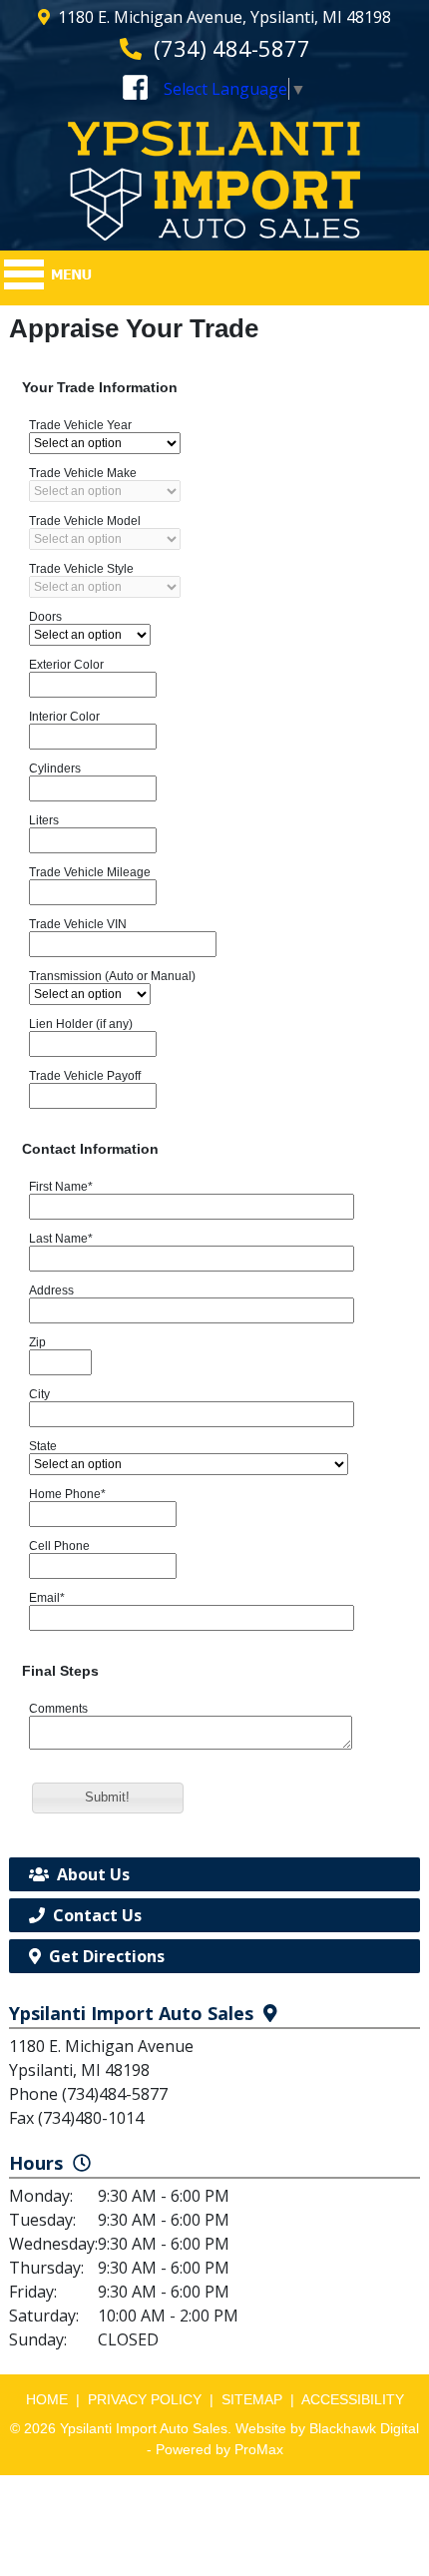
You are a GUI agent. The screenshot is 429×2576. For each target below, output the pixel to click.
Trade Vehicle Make (83, 473)
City (39, 1394)
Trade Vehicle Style (81, 569)
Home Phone (67, 1494)
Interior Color (64, 717)
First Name (61, 1187)
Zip (37, 1342)
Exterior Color (66, 665)
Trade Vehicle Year (80, 425)
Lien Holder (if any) (81, 1024)
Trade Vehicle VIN (78, 924)
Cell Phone (59, 1546)
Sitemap (252, 2399)
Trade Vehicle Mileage (90, 872)
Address (51, 1290)
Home (47, 2399)
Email (47, 1598)
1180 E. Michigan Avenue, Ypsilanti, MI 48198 (224, 17)
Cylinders (55, 769)
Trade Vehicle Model (85, 521)
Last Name (61, 1239)
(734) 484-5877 (232, 48)
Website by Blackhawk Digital (327, 2428)
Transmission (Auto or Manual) (112, 976)
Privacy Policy (145, 2399)
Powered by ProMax (219, 2449)
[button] (108, 1798)
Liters (44, 820)
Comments (58, 1709)
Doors (45, 617)
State (43, 1446)
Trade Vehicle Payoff (85, 1076)
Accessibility (353, 2399)
